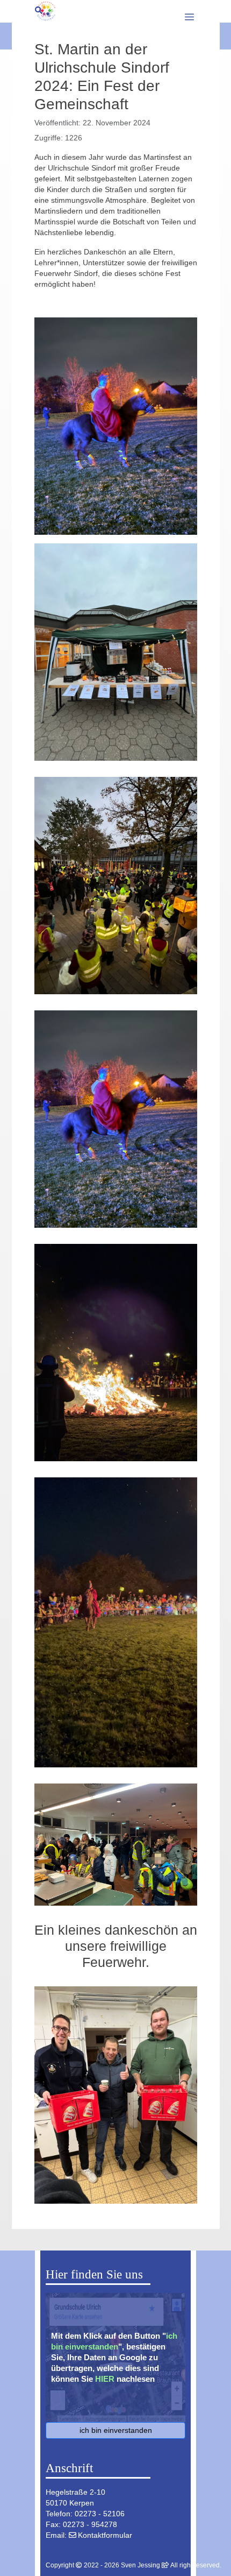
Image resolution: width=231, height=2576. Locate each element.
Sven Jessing (140, 2565)
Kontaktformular (105, 2535)
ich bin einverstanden (116, 2430)
